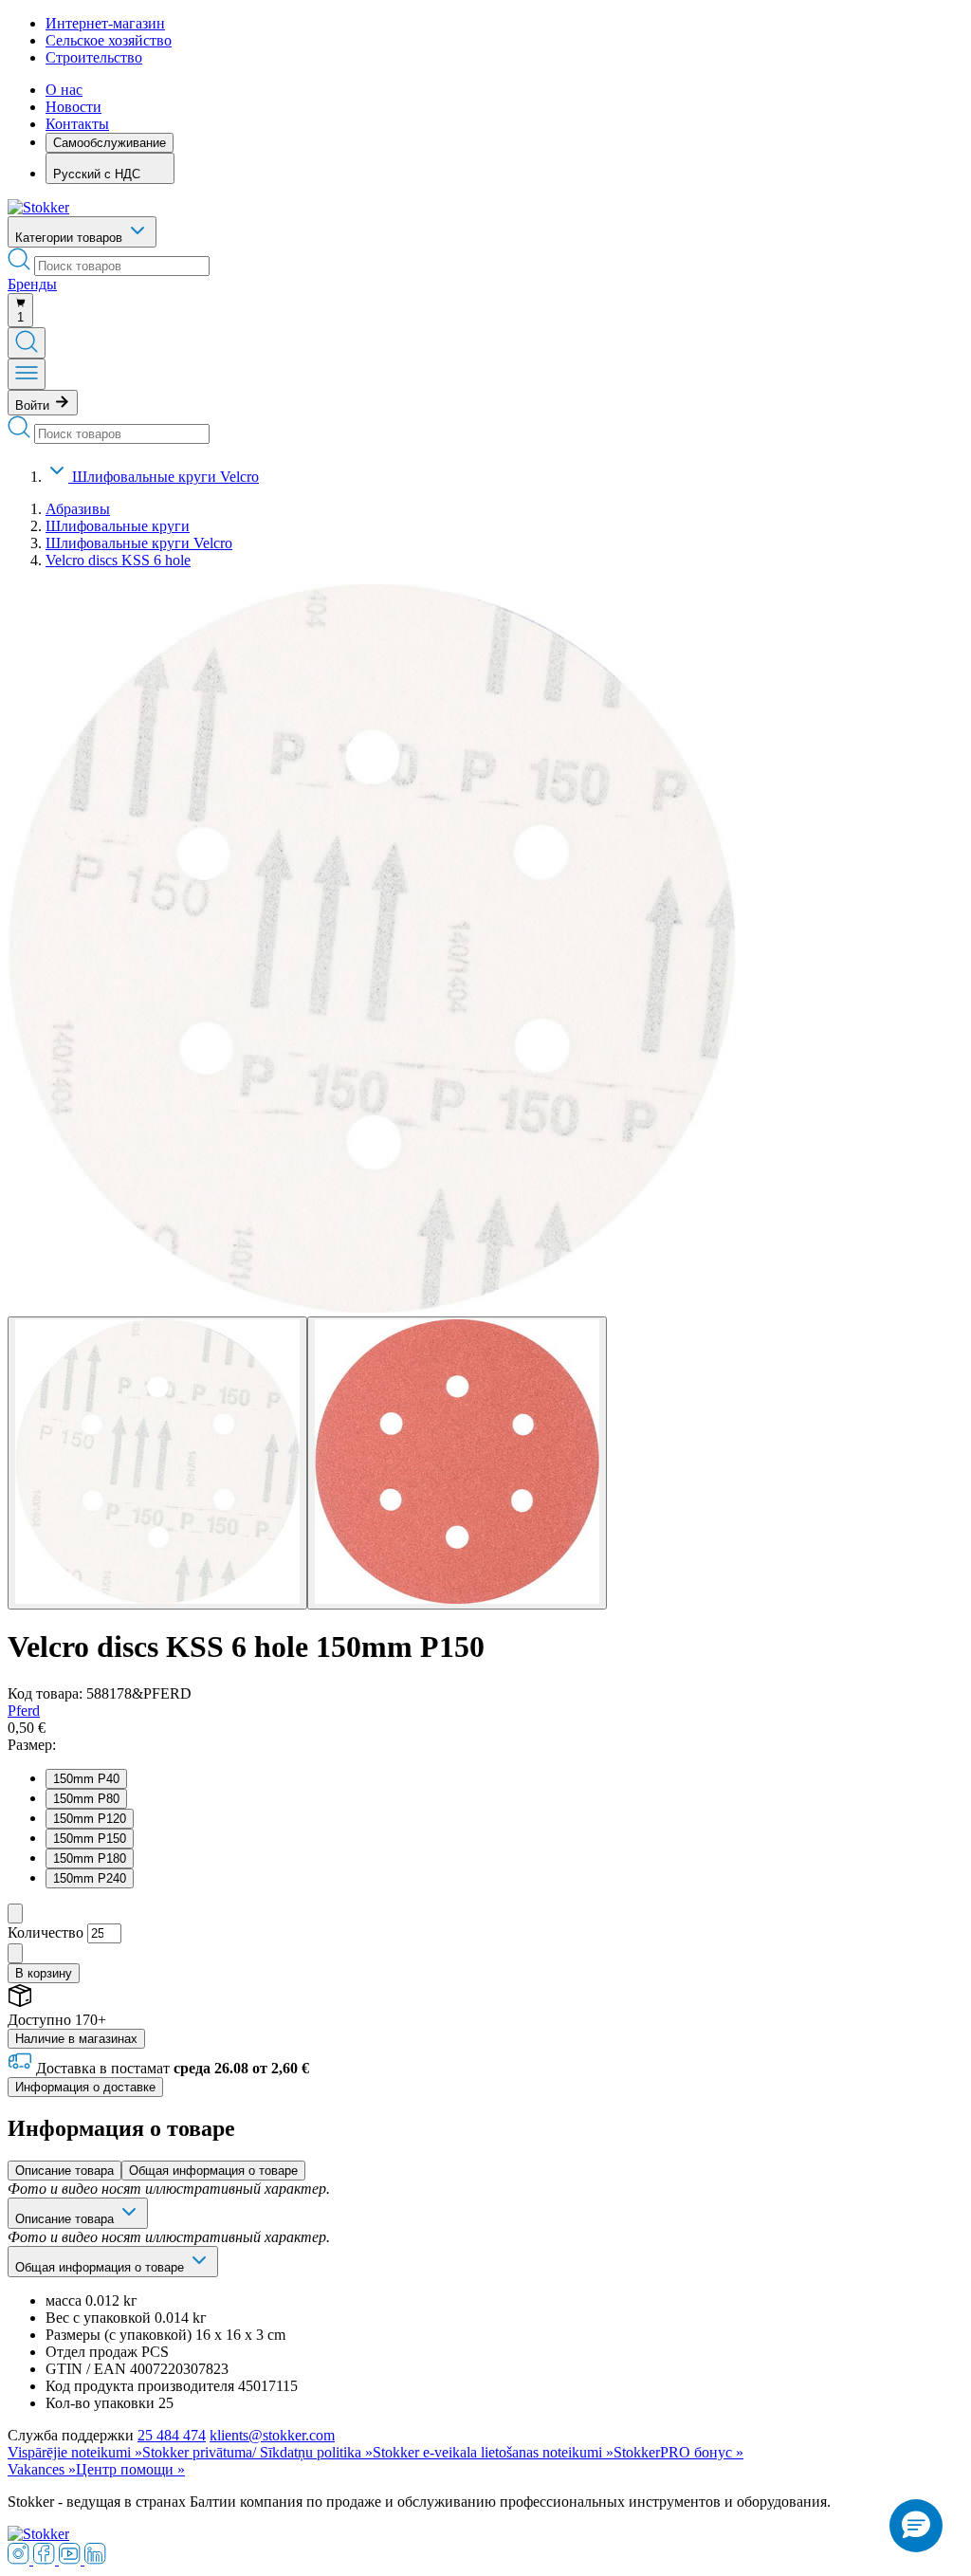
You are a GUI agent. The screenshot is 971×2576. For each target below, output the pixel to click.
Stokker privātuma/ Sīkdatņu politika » (257, 2452)
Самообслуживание (110, 143)
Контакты (77, 124)
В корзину (44, 1973)
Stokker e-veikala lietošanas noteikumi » (493, 2452)
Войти (34, 405)
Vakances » (42, 2469)
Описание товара (64, 2171)
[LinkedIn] (95, 2559)
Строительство (94, 57)
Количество (46, 1932)
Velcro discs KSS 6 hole (118, 560)
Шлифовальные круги (118, 526)
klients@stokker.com (272, 2435)
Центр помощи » (130, 2469)
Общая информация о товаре (213, 2171)
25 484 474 (172, 2435)
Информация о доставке (85, 2087)
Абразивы (78, 509)
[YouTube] (72, 2559)
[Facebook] (46, 2559)
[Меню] (27, 374)
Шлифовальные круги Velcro (165, 477)
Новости (73, 107)
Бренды (32, 284)
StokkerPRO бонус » (678, 2452)
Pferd (24, 1711)
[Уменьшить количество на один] (15, 1914)
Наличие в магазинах (76, 2039)
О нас (64, 90)
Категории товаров (71, 238)
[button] (916, 2526)
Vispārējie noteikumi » (75, 2452)
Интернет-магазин (105, 23)
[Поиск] (27, 343)
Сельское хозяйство (109, 40)
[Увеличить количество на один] (15, 1953)
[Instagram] (20, 2559)
